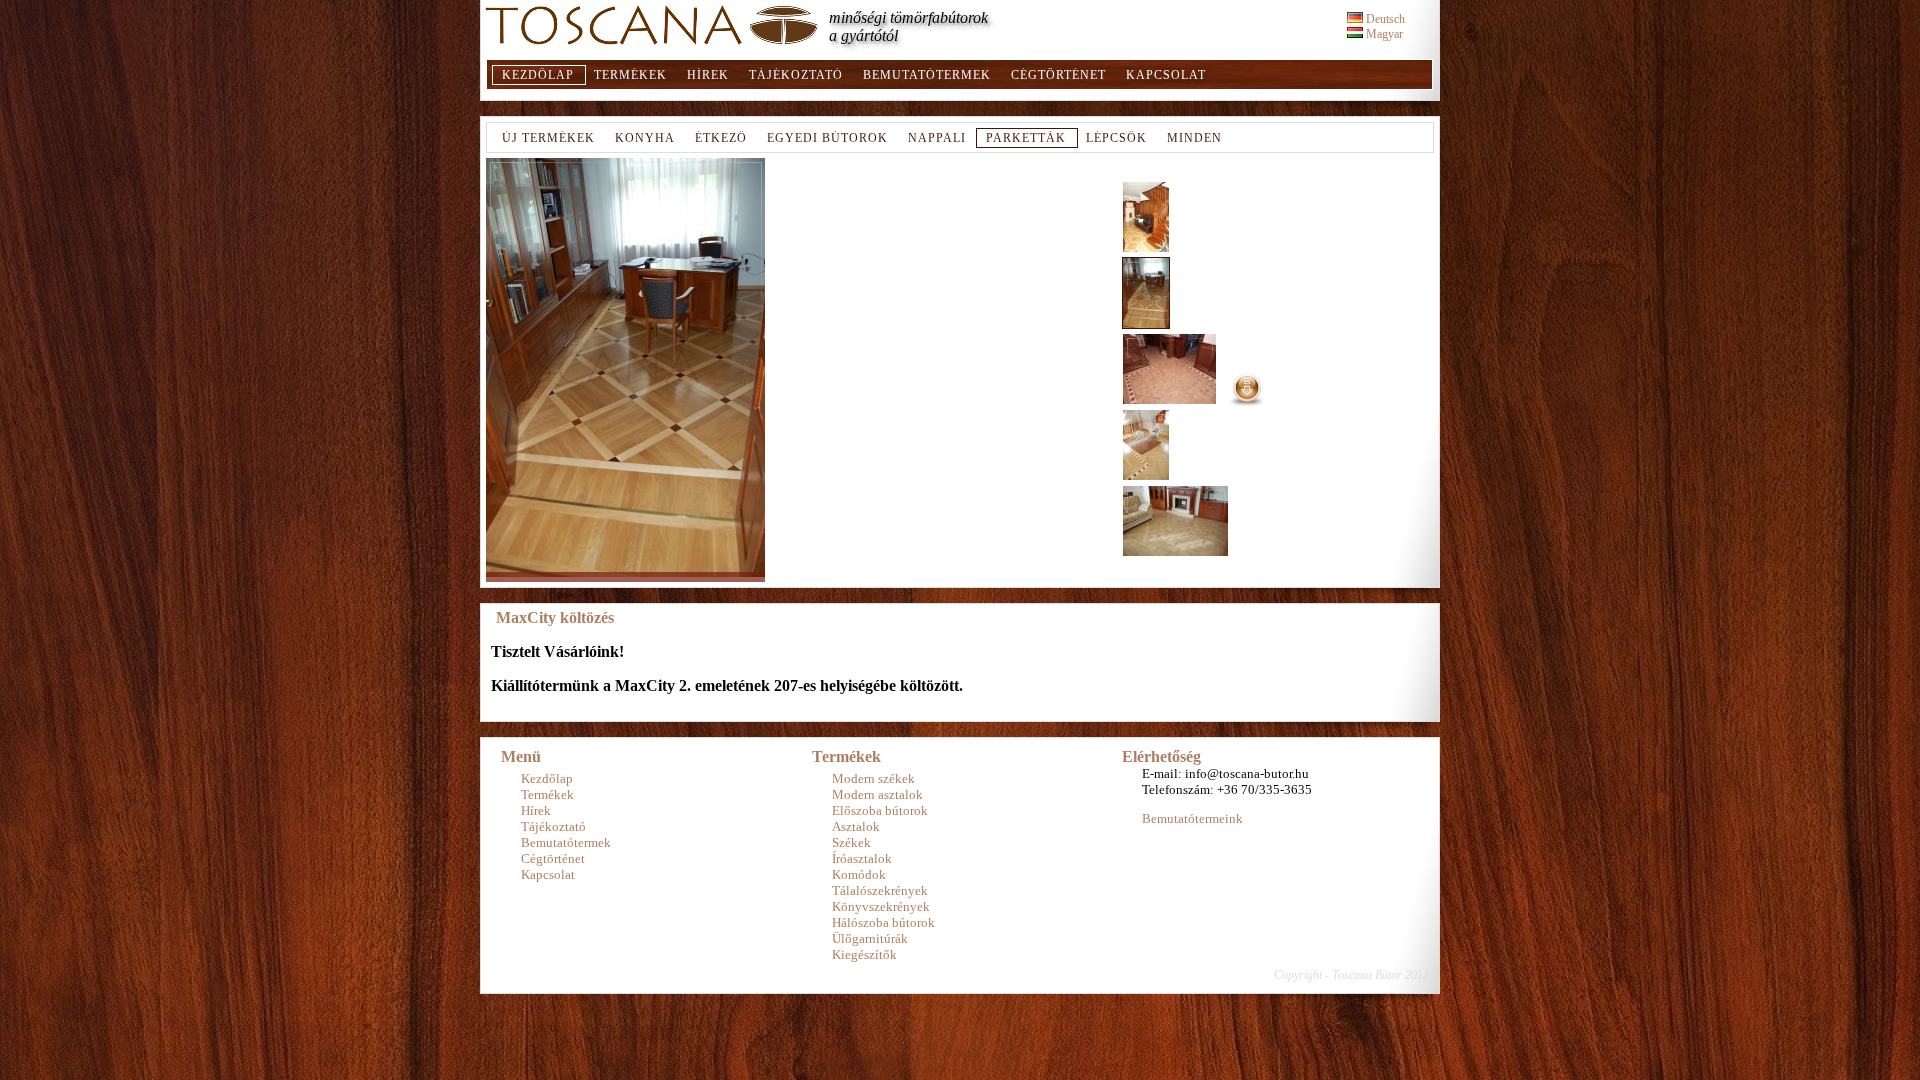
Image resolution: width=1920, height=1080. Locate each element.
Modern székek (873, 778)
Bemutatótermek (927, 75)
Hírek (708, 75)
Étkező (721, 138)
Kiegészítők (864, 954)
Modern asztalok (877, 794)
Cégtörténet (1058, 75)
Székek (851, 842)
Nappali (937, 138)
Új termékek (548, 138)
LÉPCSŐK (1116, 138)
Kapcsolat (1166, 75)
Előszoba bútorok (880, 810)
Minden (1194, 138)
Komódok (859, 874)
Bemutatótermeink (1192, 818)
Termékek (630, 75)
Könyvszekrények (881, 906)
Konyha (645, 138)
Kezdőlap (538, 75)
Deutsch (1384, 19)
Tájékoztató (796, 75)
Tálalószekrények (880, 890)
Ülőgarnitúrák (870, 938)
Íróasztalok (862, 858)
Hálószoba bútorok (883, 922)
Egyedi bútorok (827, 138)
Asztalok (856, 826)
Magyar (1383, 34)
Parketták (1026, 138)
